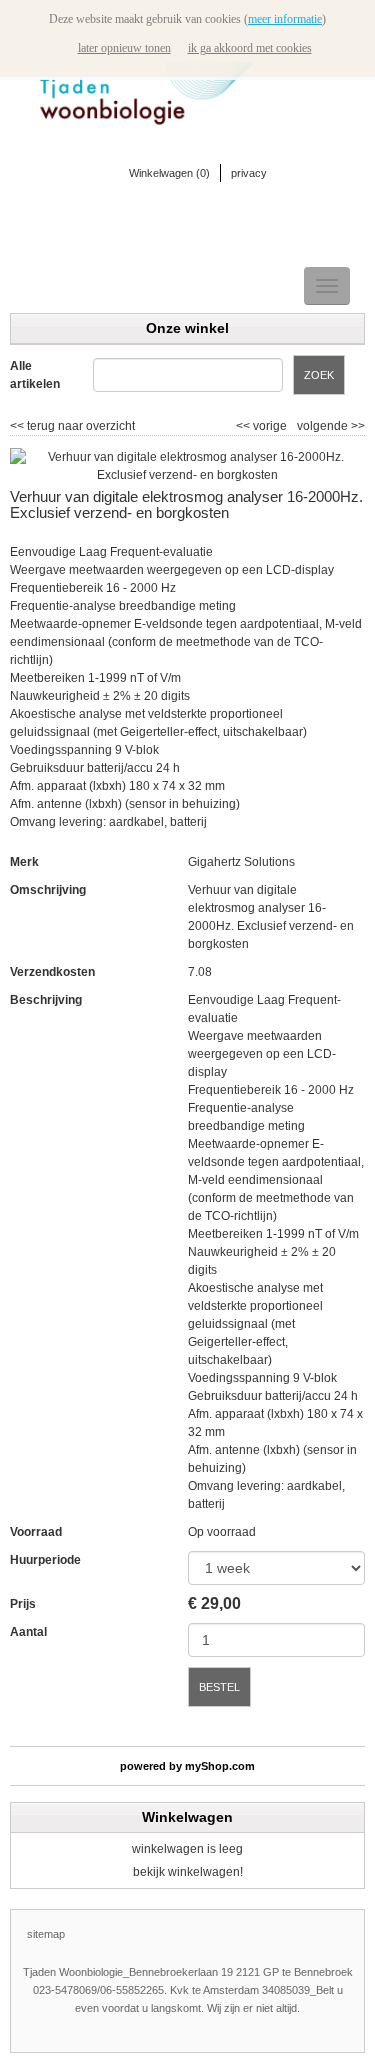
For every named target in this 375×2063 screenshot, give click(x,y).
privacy (249, 173)
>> (356, 426)
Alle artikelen (35, 375)
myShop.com (220, 1766)
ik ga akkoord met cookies (250, 48)
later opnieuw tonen (124, 48)
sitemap (46, 1934)
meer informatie (285, 19)
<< (244, 426)
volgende (331, 426)
